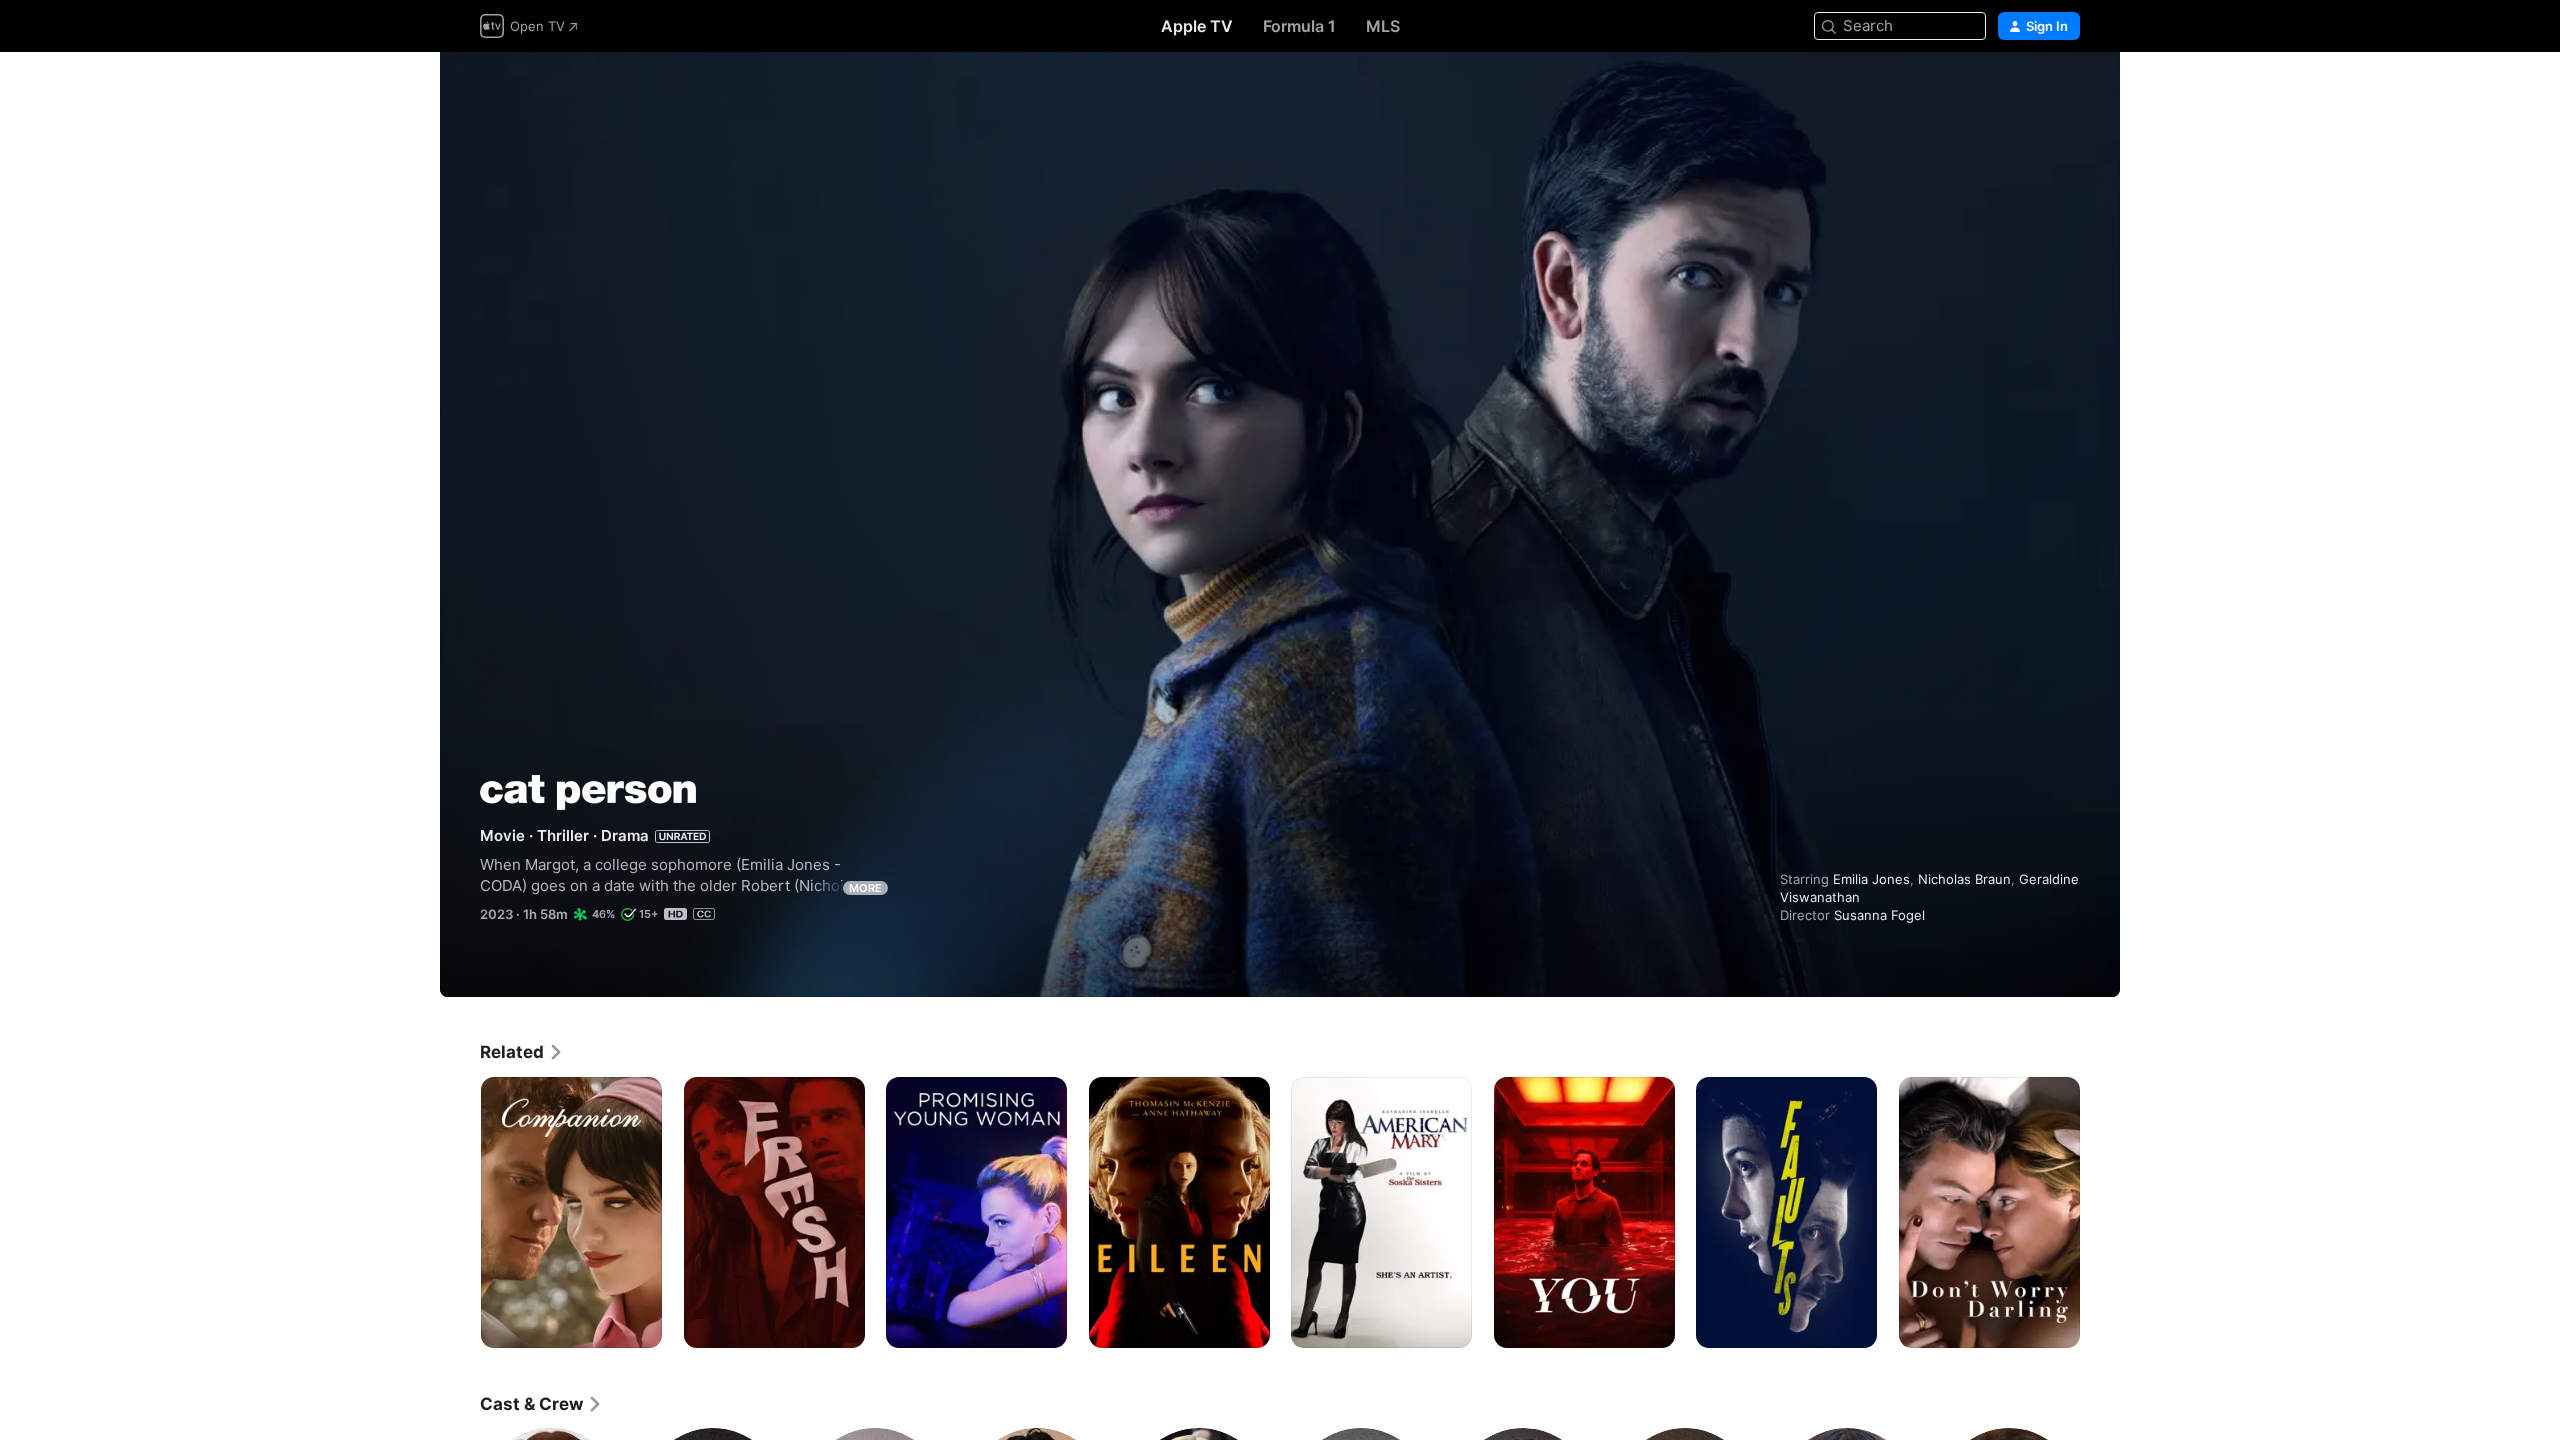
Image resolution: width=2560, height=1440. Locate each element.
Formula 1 (1299, 26)
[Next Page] (2100, 1212)
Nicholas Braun (1964, 879)
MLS (1383, 26)
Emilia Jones (1871, 879)
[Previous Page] (460, 1212)
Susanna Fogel (1879, 915)
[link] (522, 1052)
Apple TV (1197, 26)
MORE (865, 888)
